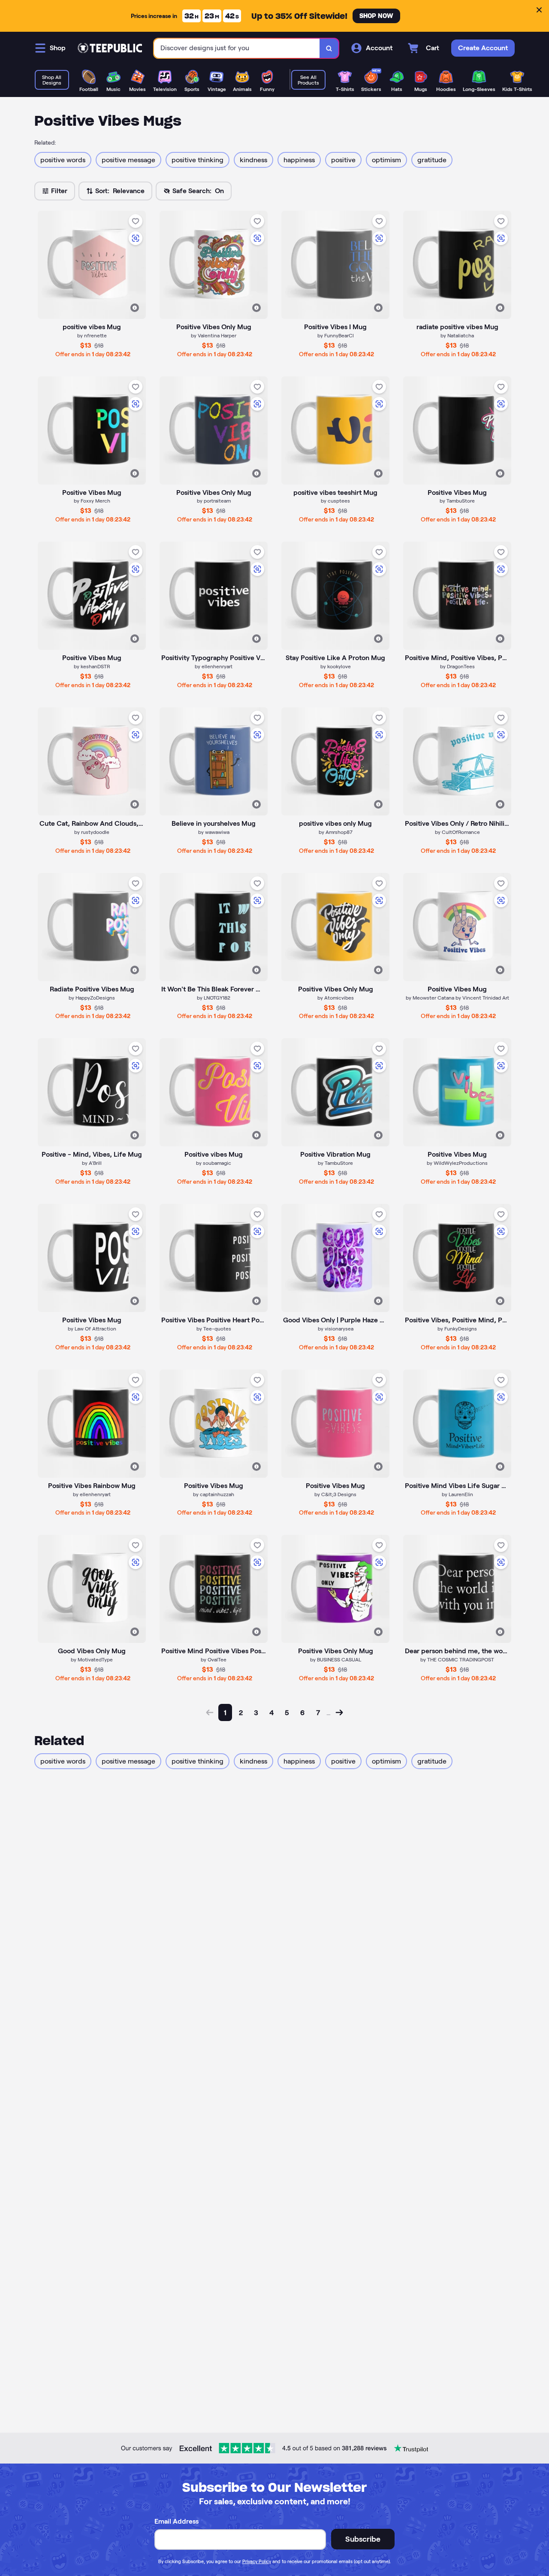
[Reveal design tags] (135, 308)
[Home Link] (110, 48)
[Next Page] (339, 1712)
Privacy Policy (257, 2561)
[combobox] (237, 48)
